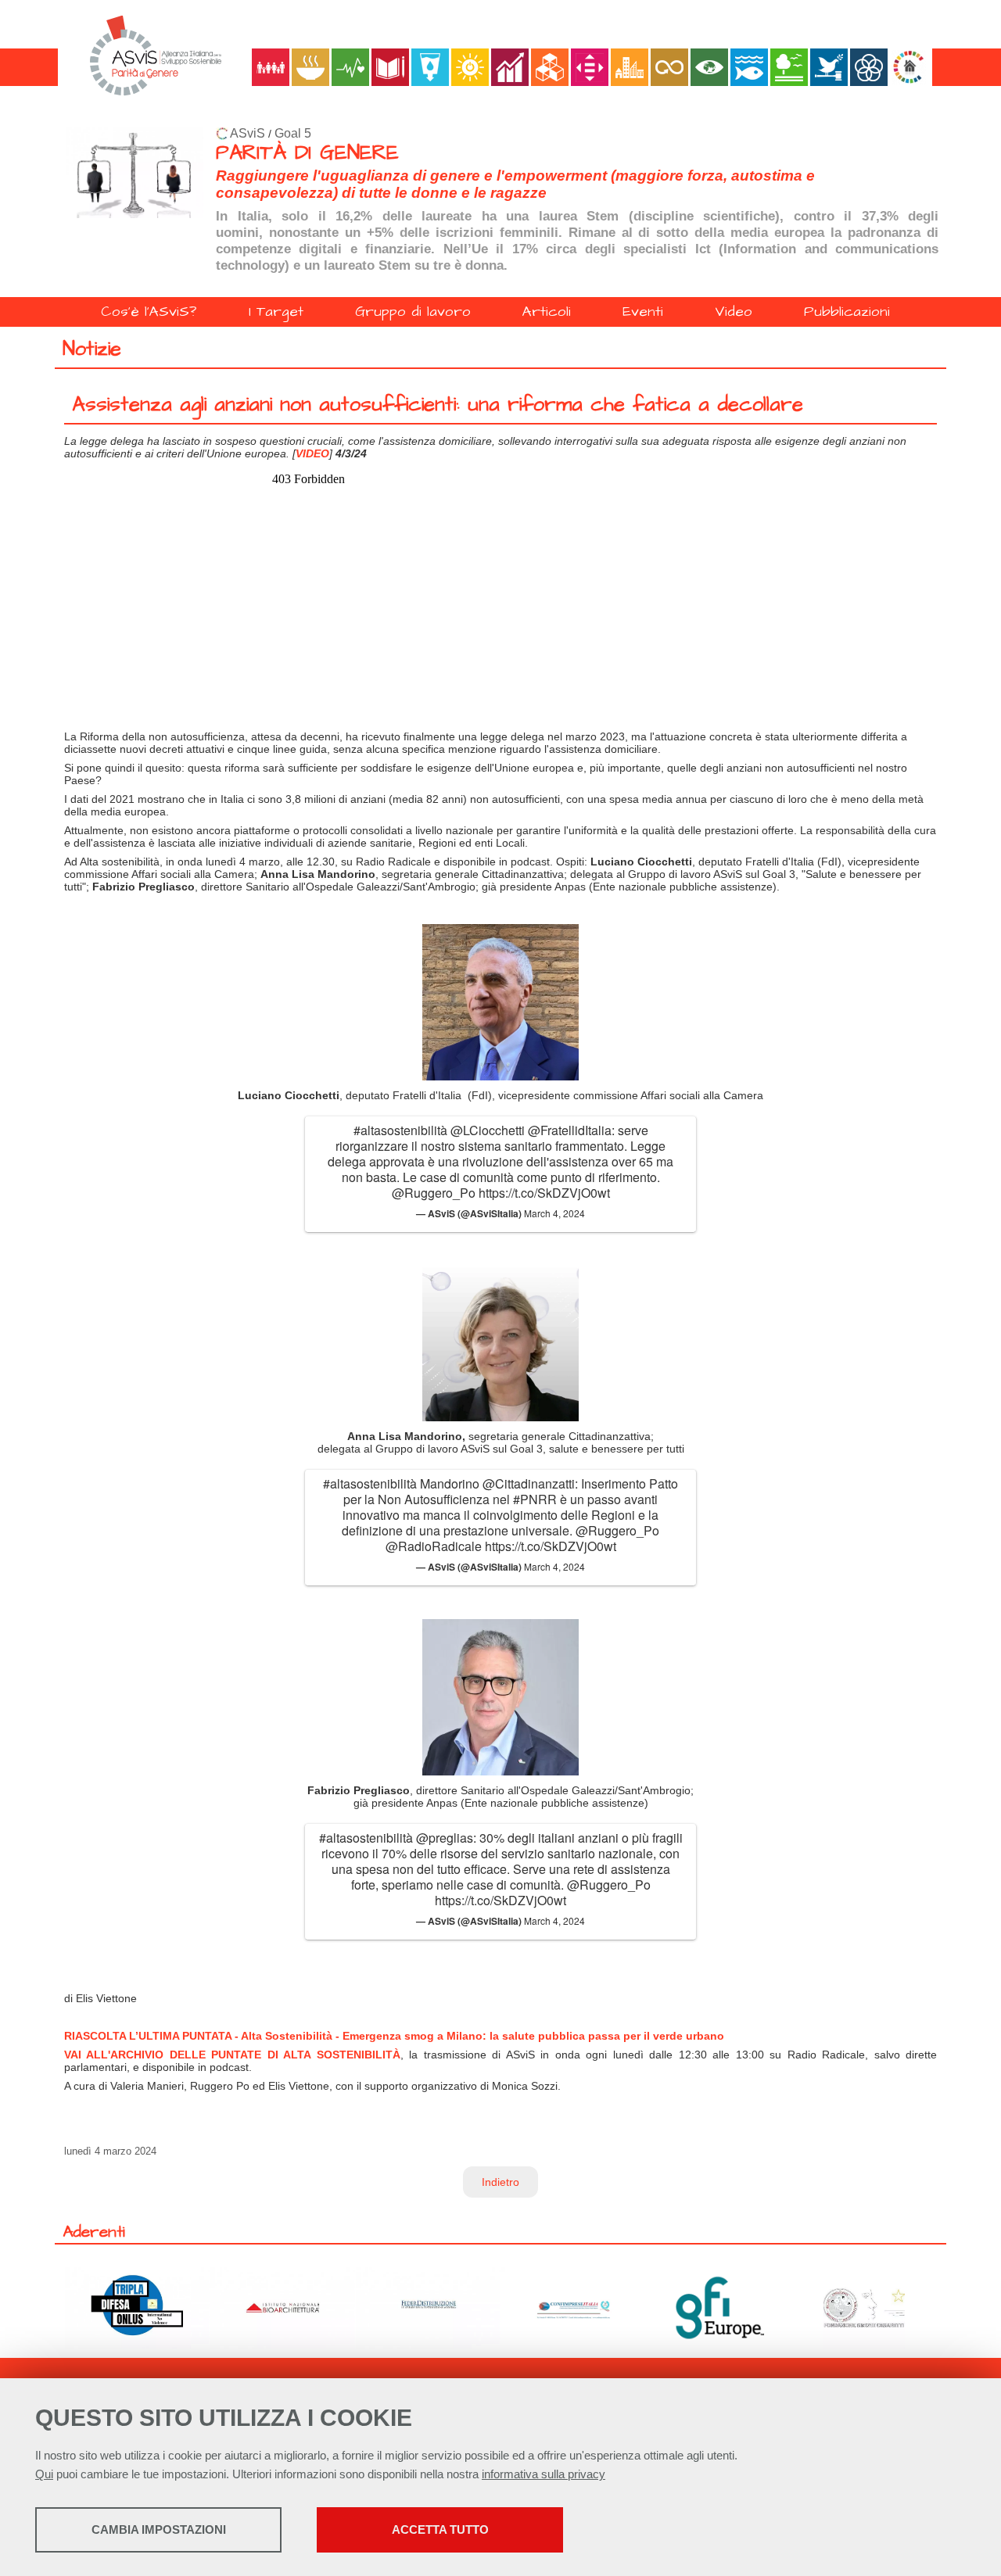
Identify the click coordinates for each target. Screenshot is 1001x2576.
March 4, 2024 (554, 1213)
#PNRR (535, 1499)
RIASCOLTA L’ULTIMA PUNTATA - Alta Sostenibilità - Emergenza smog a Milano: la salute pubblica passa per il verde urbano (394, 2036)
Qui (44, 2474)
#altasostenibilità (400, 1130)
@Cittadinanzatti (529, 1483)
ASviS (248, 133)
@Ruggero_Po (434, 1193)
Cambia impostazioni (159, 2529)
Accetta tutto (440, 2529)
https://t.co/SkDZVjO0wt (544, 1193)
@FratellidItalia (570, 1130)
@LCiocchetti (488, 1130)
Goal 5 (293, 133)
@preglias (445, 1838)
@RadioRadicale (434, 1546)
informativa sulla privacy (544, 2474)
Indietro (500, 2182)
